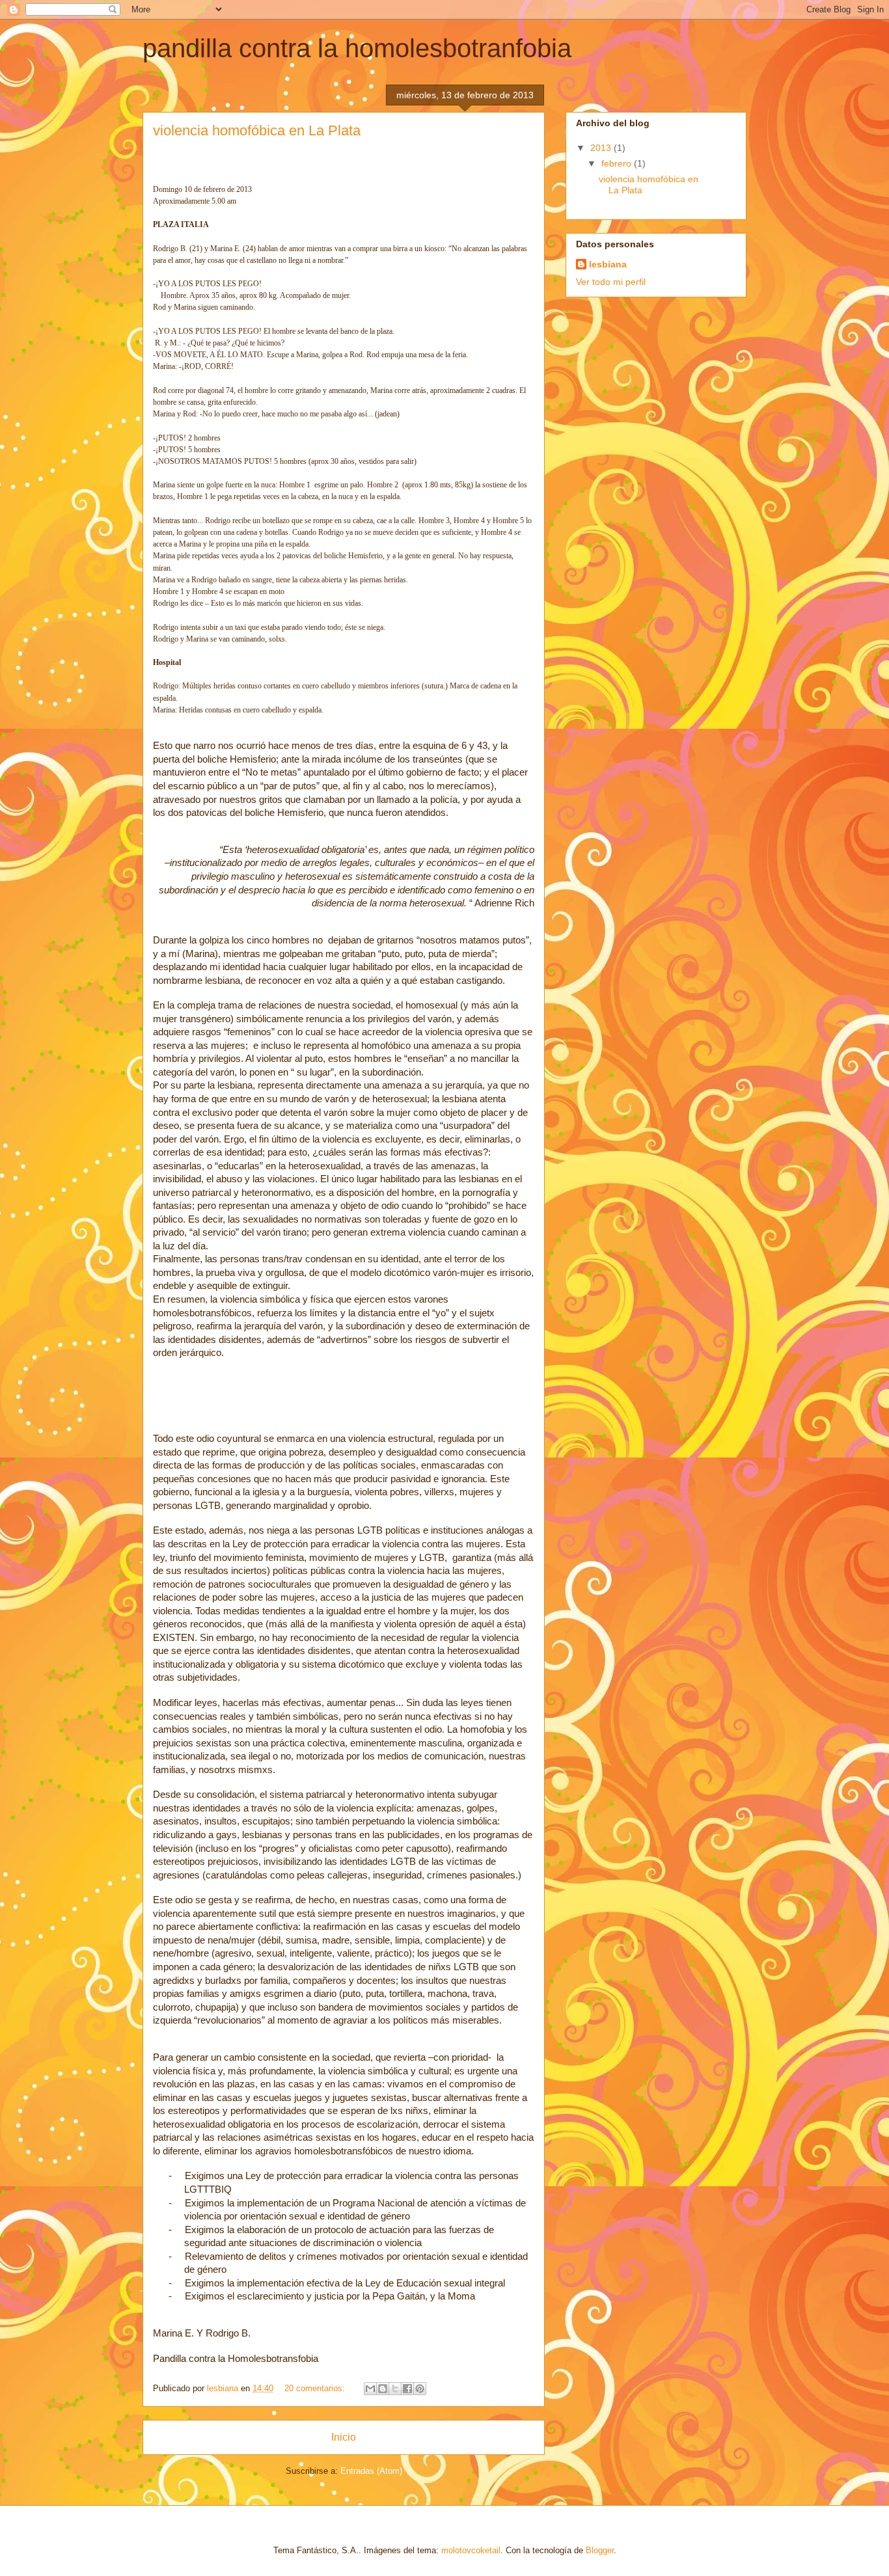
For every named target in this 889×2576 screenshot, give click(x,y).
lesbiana (608, 264)
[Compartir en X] (395, 2389)
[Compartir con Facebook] (407, 2389)
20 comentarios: (316, 2388)
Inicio (344, 2437)
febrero (618, 163)
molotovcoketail (471, 2550)
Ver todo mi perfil (611, 282)
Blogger (600, 2550)
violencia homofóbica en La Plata (257, 130)
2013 (602, 148)
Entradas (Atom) (371, 2471)
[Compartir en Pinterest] (420, 2389)
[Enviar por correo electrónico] (370, 2389)
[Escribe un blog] (383, 2389)
